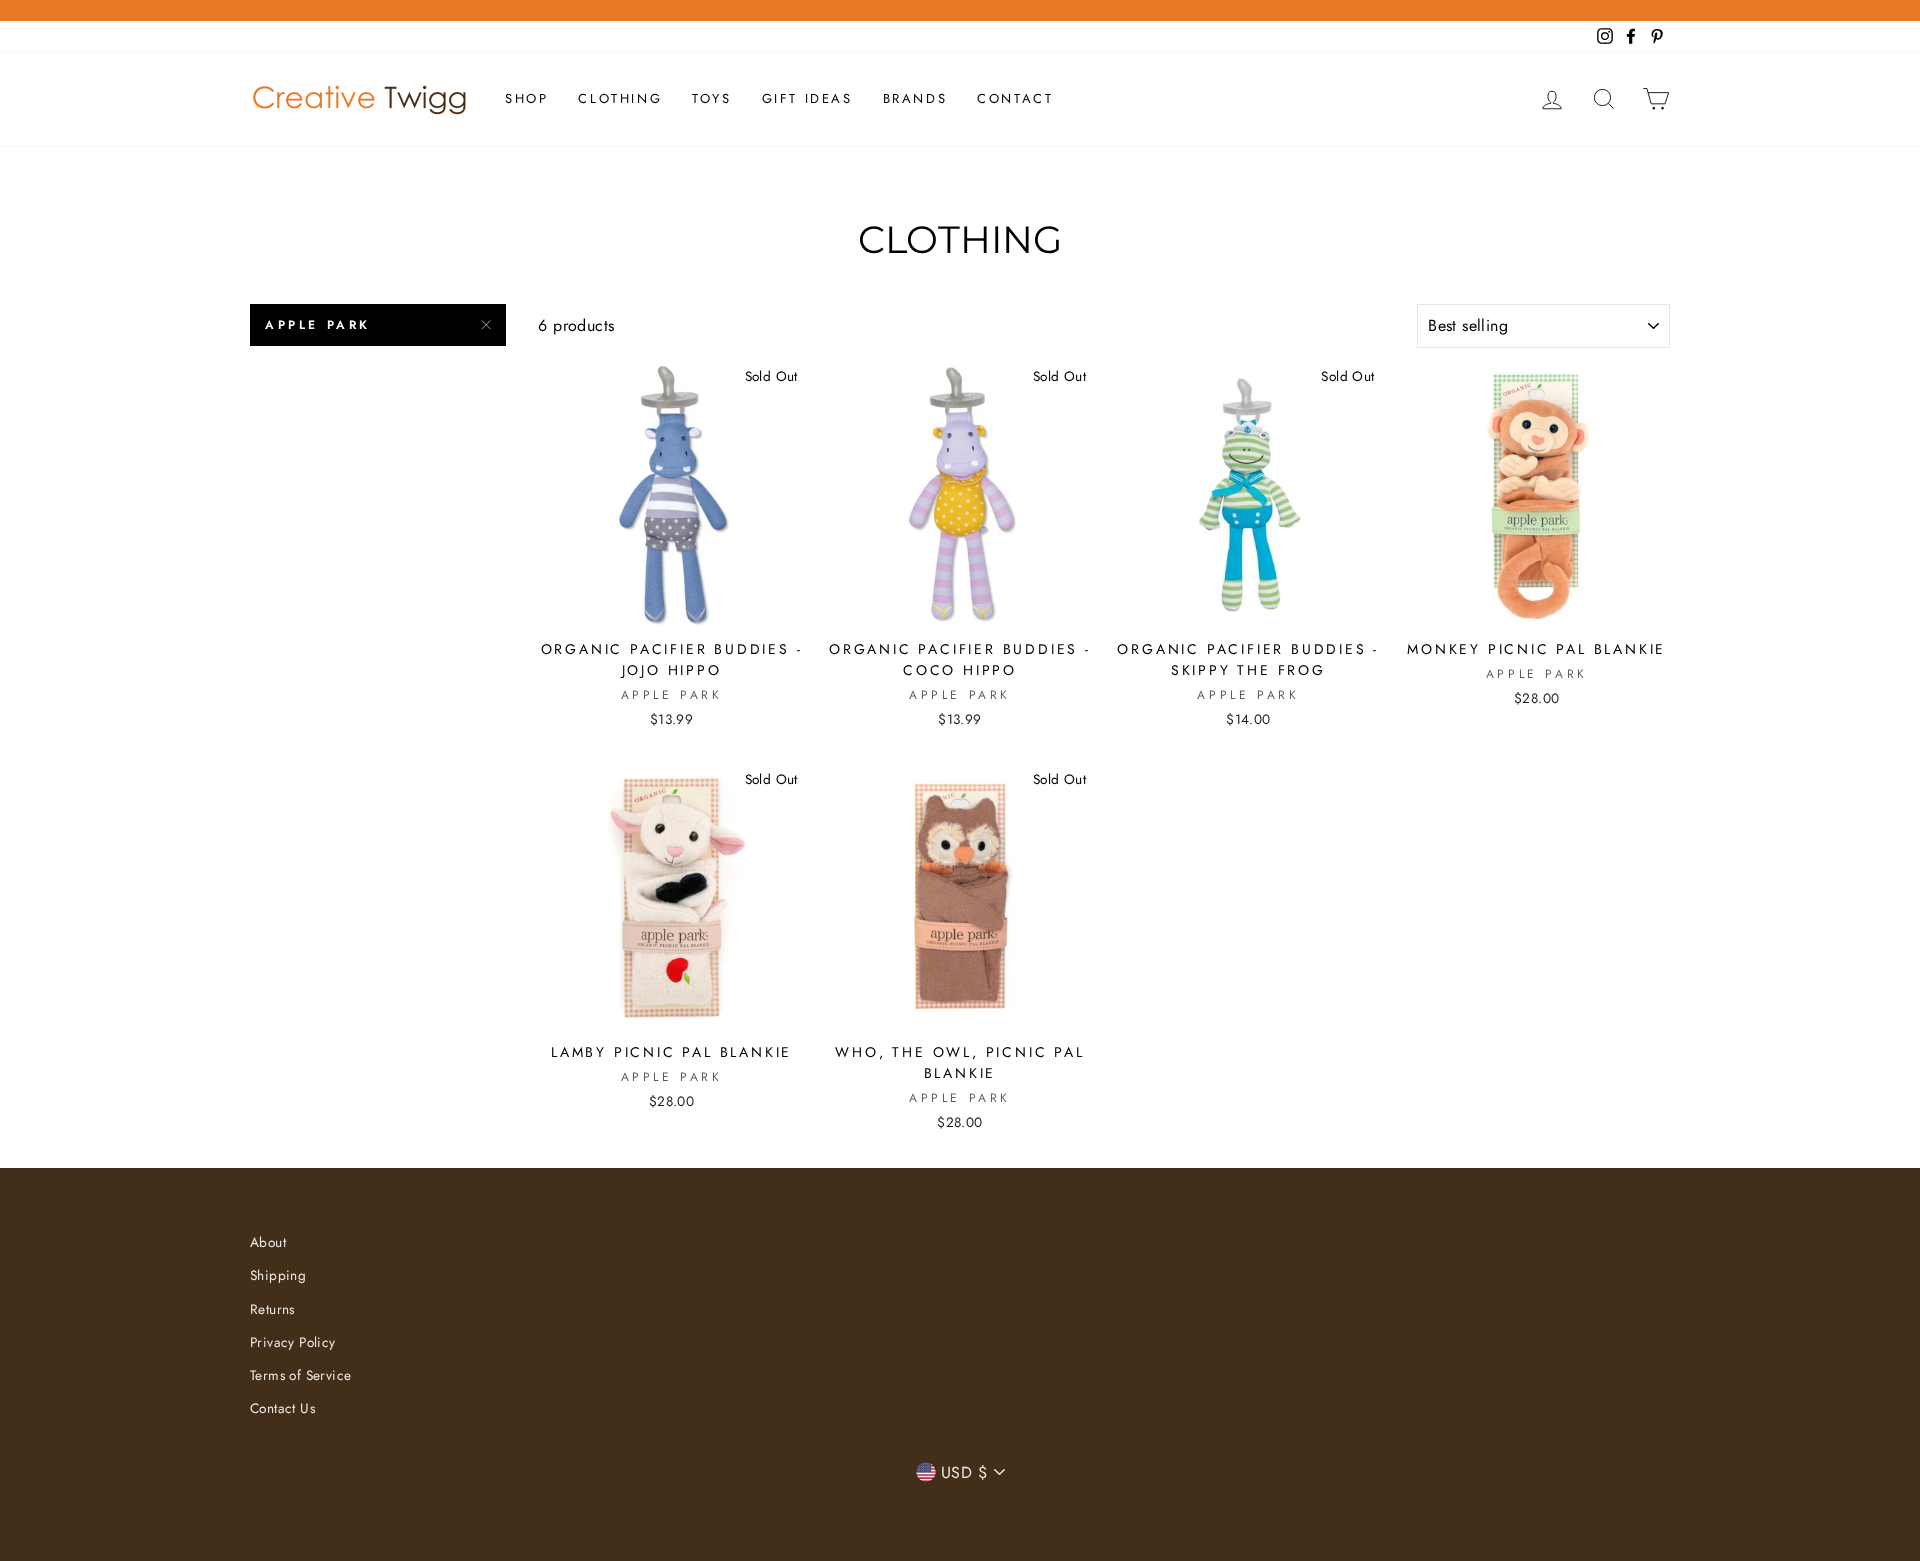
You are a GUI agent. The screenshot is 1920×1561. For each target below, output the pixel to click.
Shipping (278, 1275)
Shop (526, 98)
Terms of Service (300, 1375)
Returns (272, 1309)
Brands (915, 98)
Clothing (620, 98)
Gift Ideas (807, 98)
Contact (1015, 98)
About (268, 1242)
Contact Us (282, 1408)
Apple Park (318, 325)
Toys (711, 98)
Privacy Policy (293, 1342)
